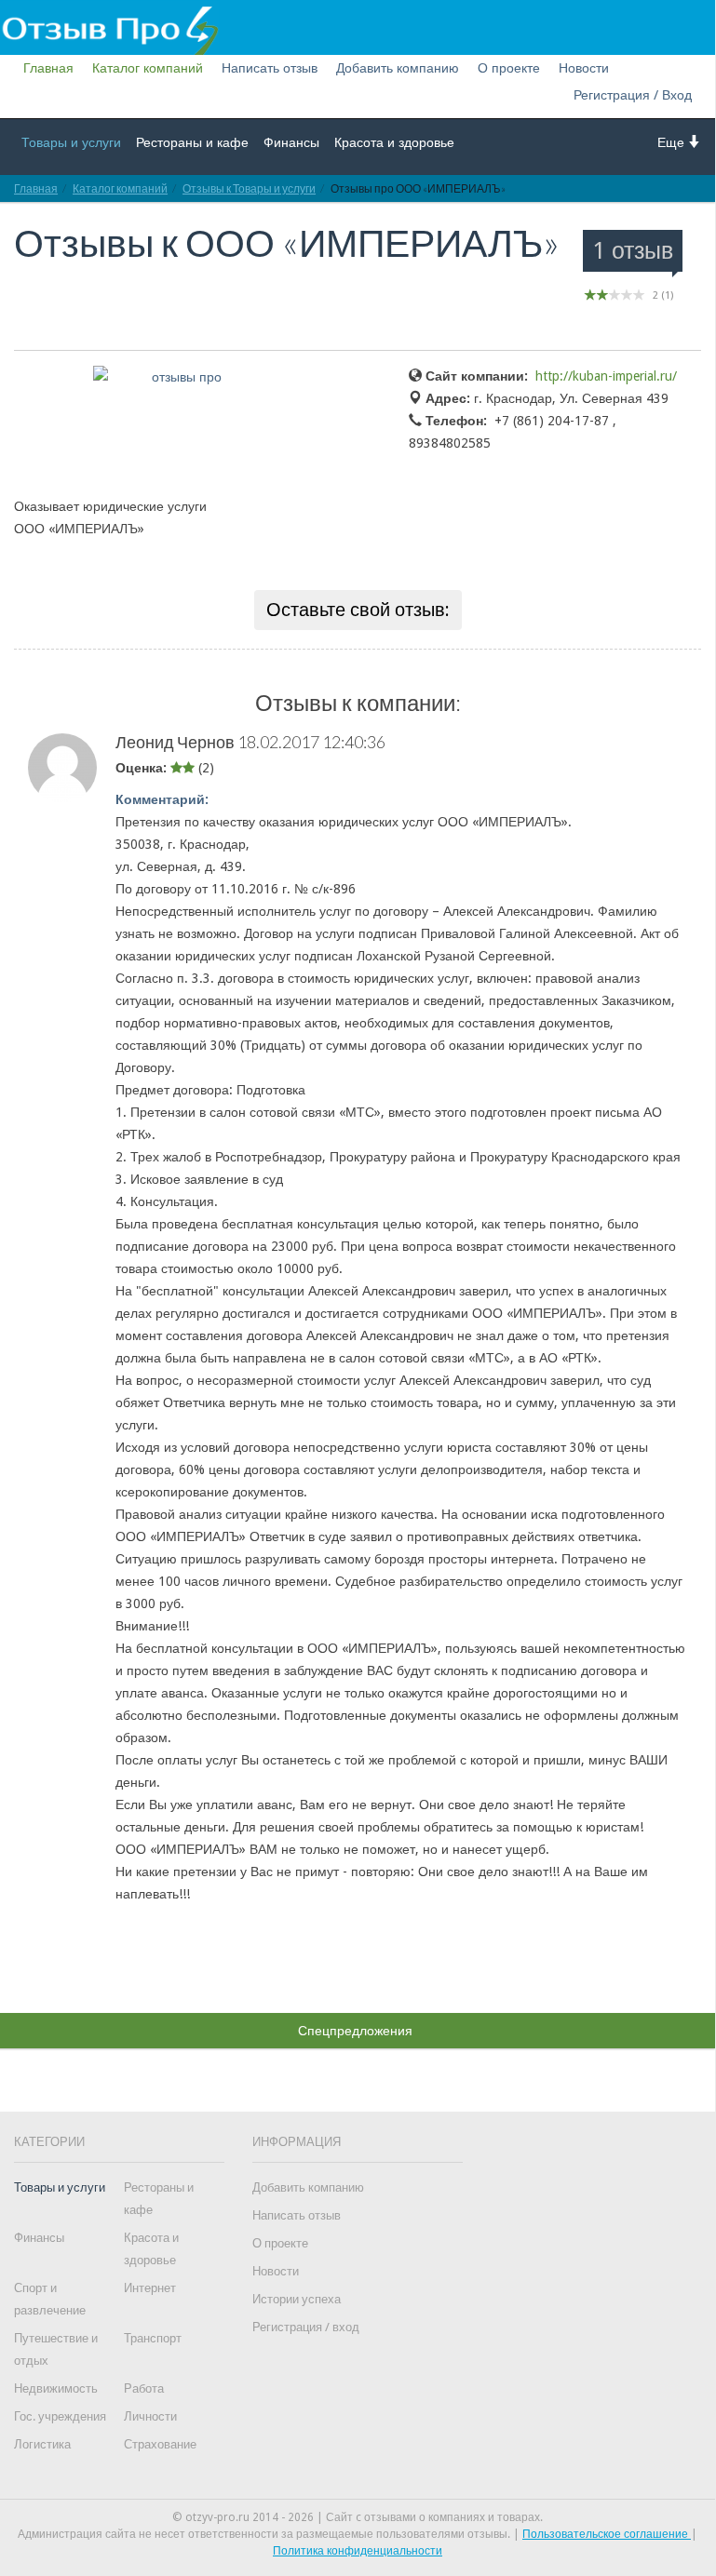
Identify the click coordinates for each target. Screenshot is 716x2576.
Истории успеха (297, 2299)
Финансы (291, 142)
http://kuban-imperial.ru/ (606, 376)
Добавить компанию (398, 68)
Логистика (42, 2444)
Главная (48, 68)
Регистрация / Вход (633, 95)
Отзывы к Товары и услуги (249, 188)
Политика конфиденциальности (358, 2551)
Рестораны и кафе (192, 142)
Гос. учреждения (60, 2416)
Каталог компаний (148, 68)
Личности (150, 2416)
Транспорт (153, 2338)
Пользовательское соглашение (607, 2534)
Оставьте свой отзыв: (358, 610)
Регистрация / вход (306, 2327)
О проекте (509, 68)
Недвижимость (56, 2388)
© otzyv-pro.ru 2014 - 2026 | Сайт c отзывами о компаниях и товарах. (358, 2517)
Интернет (150, 2288)
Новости (584, 68)
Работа (144, 2388)
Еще (673, 142)
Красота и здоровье (394, 142)
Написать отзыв (270, 68)
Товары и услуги (71, 142)
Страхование (160, 2444)
